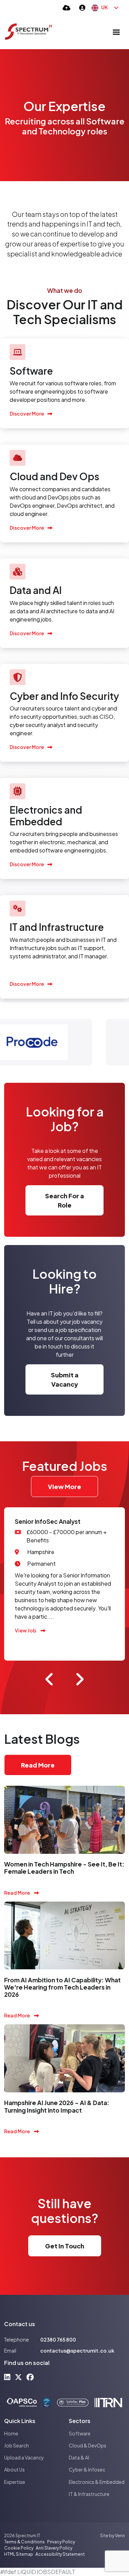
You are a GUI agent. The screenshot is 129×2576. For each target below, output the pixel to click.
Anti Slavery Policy (54, 2548)
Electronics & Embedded (97, 2482)
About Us (14, 2469)
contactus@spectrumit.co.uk (77, 2351)
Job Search (17, 2445)
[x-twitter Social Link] (18, 2377)
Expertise (15, 2482)
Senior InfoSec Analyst (48, 1521)
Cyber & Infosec (87, 2469)
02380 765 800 (58, 2340)
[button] (50, 1679)
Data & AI (79, 2457)
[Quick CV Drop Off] (67, 7)
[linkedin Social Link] (7, 2377)
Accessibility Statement (60, 2554)
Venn (120, 2536)
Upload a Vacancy (24, 2457)
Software (80, 2433)
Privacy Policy (61, 2542)
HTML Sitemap (19, 2554)
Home (11, 2433)
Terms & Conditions (24, 2542)
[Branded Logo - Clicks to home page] (29, 32)
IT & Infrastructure (89, 2494)
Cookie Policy (19, 2548)
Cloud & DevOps (88, 2445)
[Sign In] (82, 7)
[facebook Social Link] (30, 2377)
